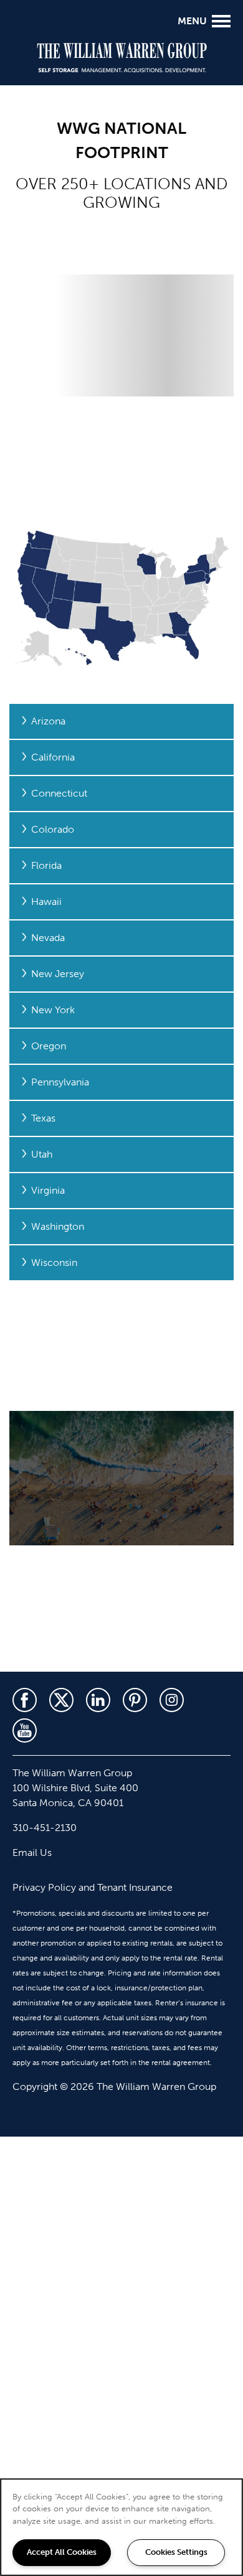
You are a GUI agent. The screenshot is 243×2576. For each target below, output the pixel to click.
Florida (46, 865)
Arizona (48, 721)
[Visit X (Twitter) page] (61, 1700)
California (53, 757)
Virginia (48, 1190)
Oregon (49, 1046)
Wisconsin (54, 1262)
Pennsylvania (60, 1082)
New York (53, 1010)
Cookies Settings (176, 2552)
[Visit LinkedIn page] (98, 1700)
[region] (121, 2527)
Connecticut (59, 793)
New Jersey (58, 974)
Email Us (32, 1852)
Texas (43, 1118)
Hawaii (46, 902)
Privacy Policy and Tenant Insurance (93, 1887)
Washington (58, 1226)
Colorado (53, 829)
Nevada (48, 938)
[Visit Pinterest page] (135, 1700)
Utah (42, 1154)
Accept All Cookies (62, 2552)
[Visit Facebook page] (25, 1700)
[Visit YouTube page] (25, 1731)
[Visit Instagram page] (172, 1700)
